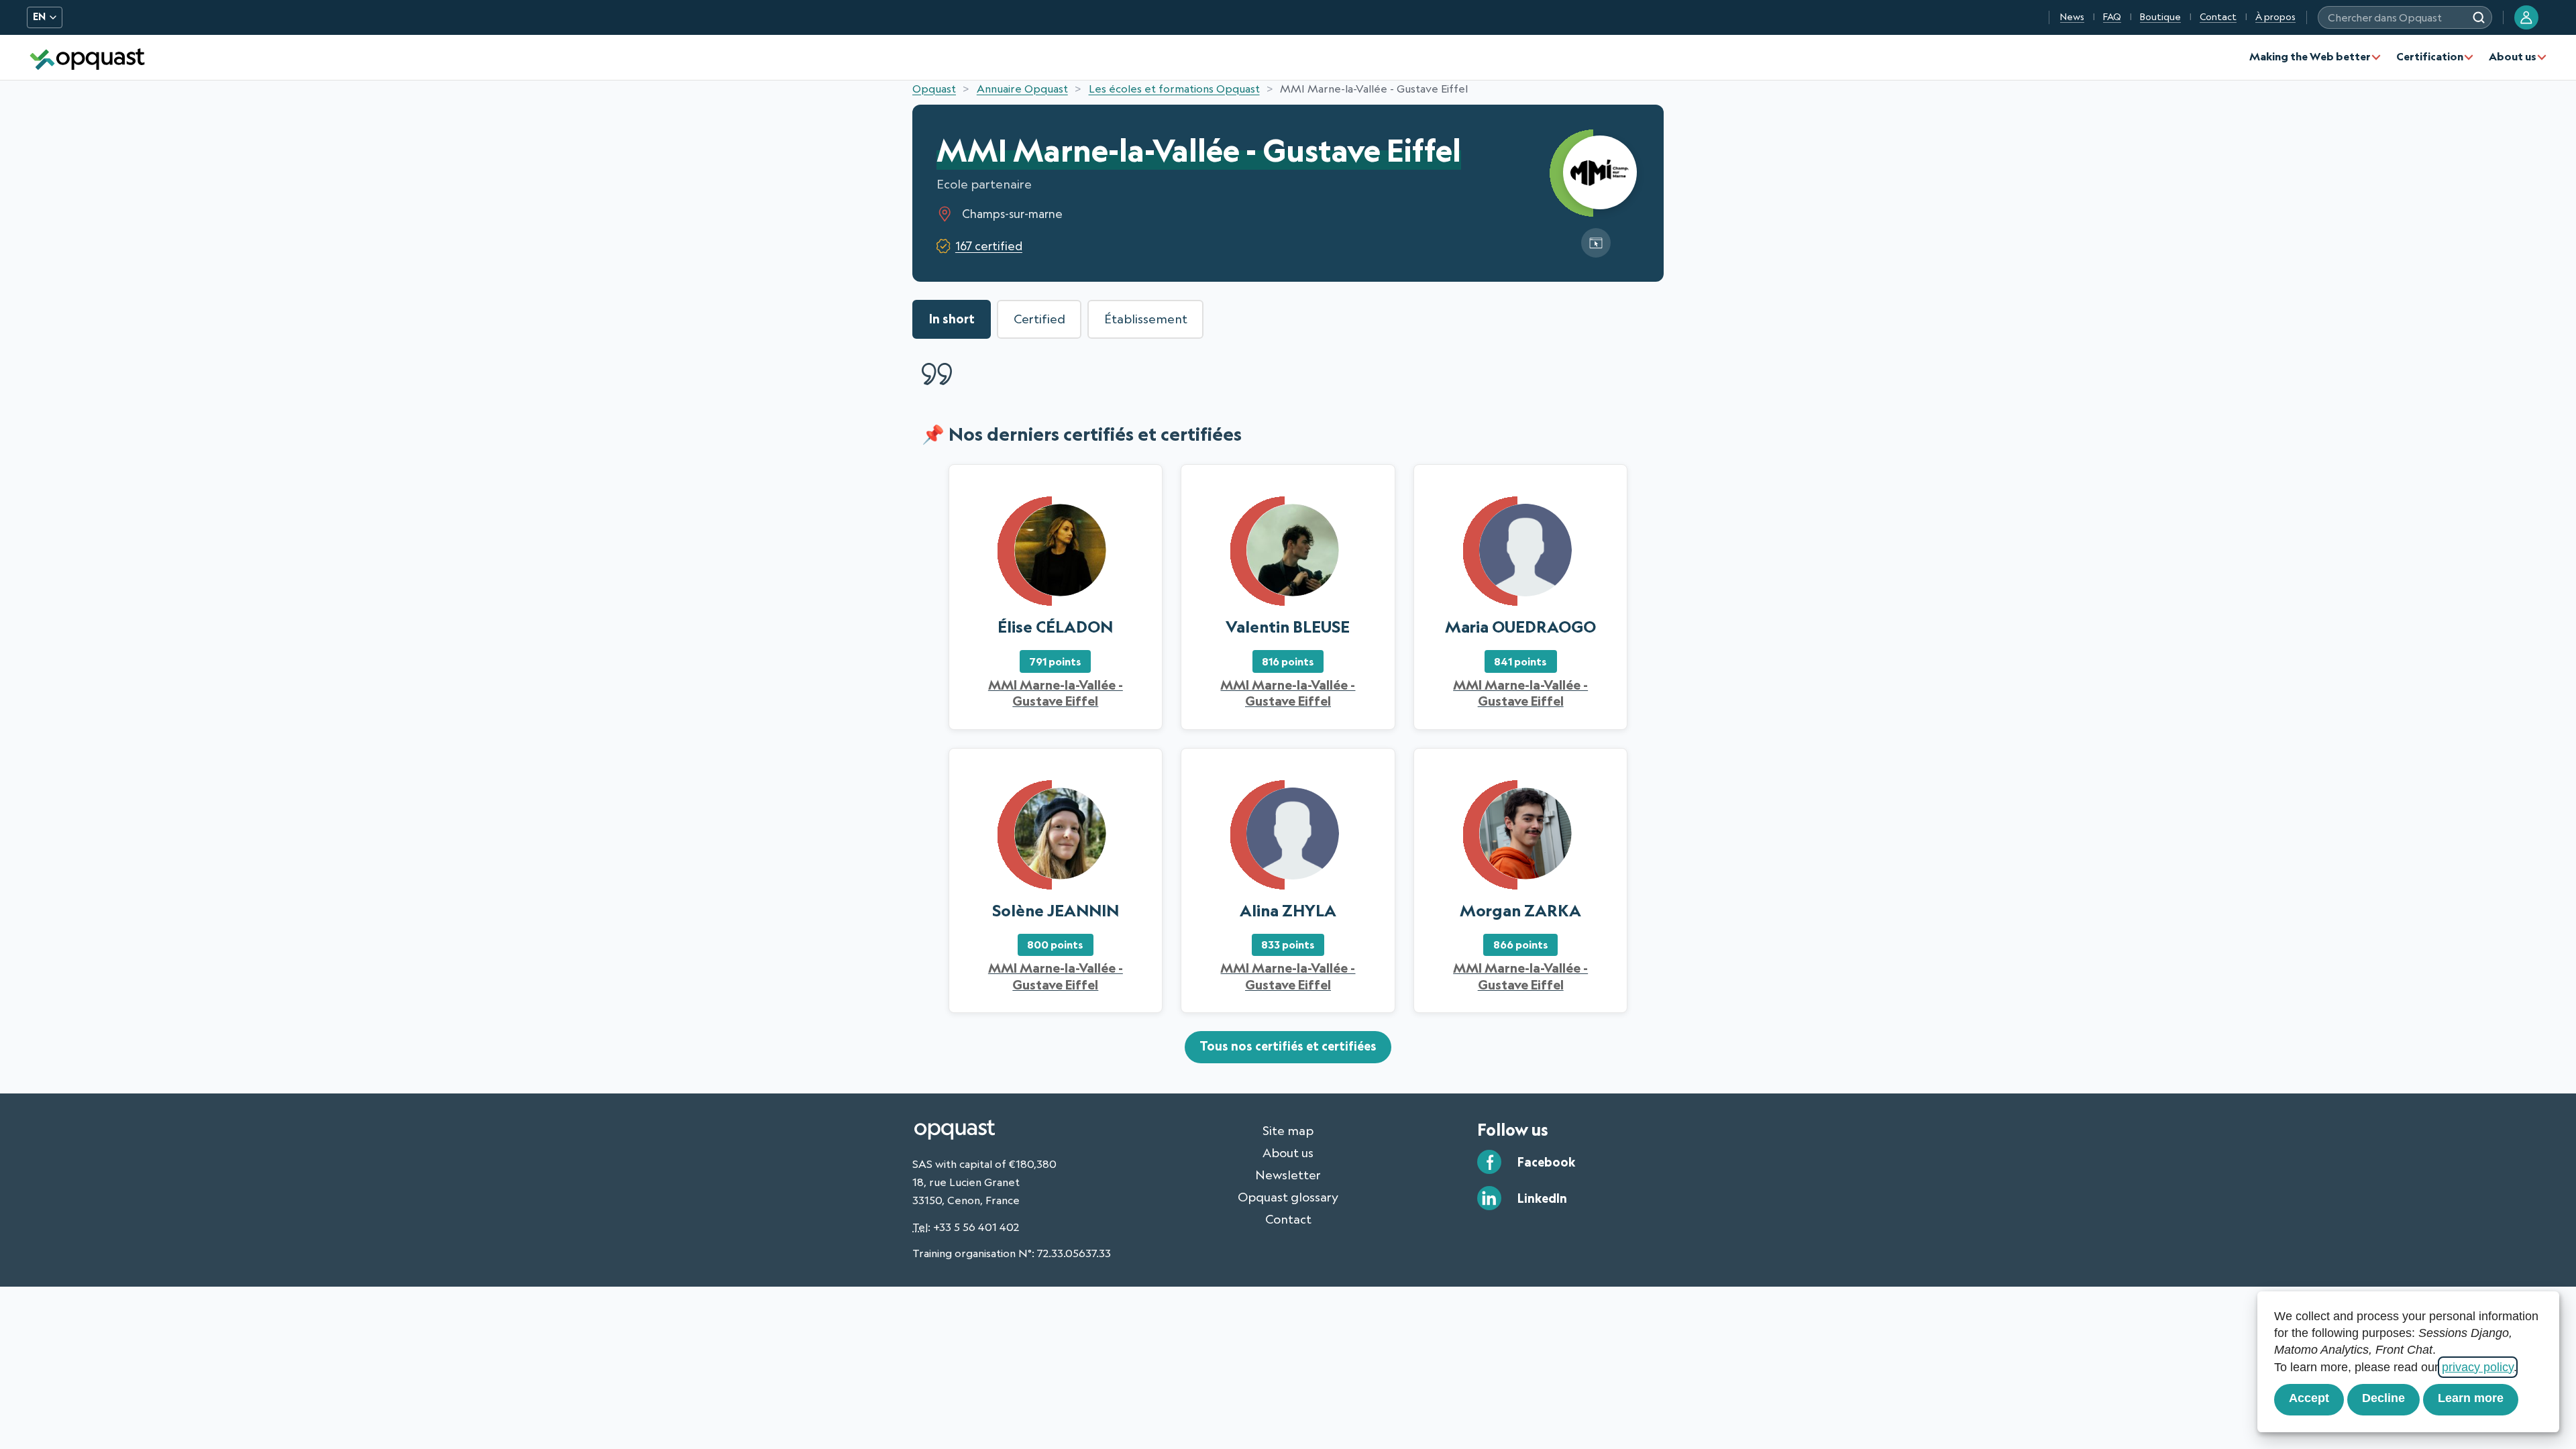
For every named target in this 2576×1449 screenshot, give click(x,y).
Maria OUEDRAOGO (1520, 627)
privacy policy (2478, 1367)
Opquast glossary (1288, 1197)
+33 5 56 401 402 (976, 1227)
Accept (2309, 1398)
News (2072, 17)
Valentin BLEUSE (1288, 627)
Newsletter (1288, 1175)
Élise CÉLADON (1055, 627)
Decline (2383, 1398)
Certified (1039, 319)
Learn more (2471, 1398)
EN (39, 17)
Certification (2430, 56)
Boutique (2160, 17)
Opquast (934, 89)
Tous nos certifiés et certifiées (1288, 1046)
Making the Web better (2310, 56)
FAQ (2112, 17)
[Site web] (1596, 243)
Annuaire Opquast (1022, 89)
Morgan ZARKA (1520, 910)
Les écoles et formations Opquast (1174, 89)
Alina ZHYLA (1288, 910)
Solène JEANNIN (1056, 910)
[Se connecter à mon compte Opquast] (2526, 17)
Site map (1288, 1130)
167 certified (989, 246)
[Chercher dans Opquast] (2479, 17)
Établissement (1146, 319)
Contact (2218, 17)
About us (2513, 56)
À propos (2275, 17)
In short (952, 319)
